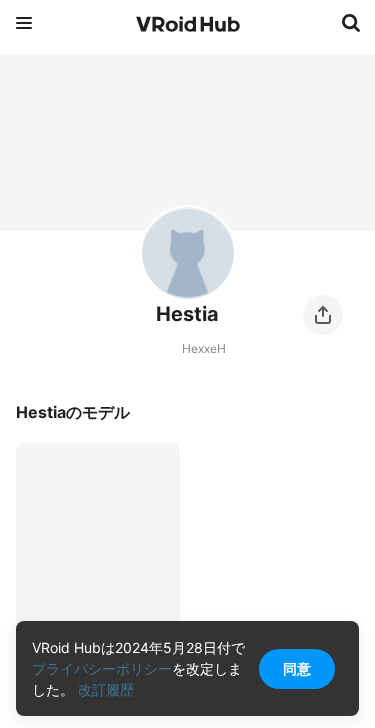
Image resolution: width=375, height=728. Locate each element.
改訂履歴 (106, 689)
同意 (297, 668)
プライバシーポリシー (102, 668)
